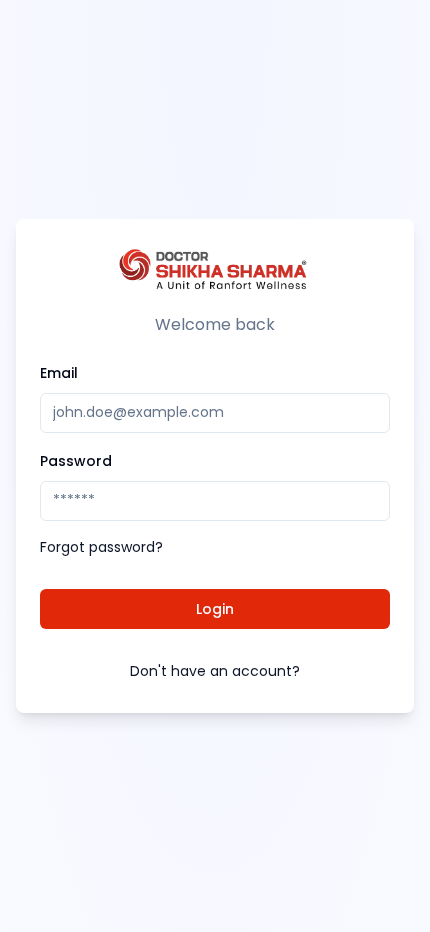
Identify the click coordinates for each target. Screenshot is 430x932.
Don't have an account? (215, 671)
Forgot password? (101, 547)
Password (76, 461)
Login (215, 609)
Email (59, 373)
